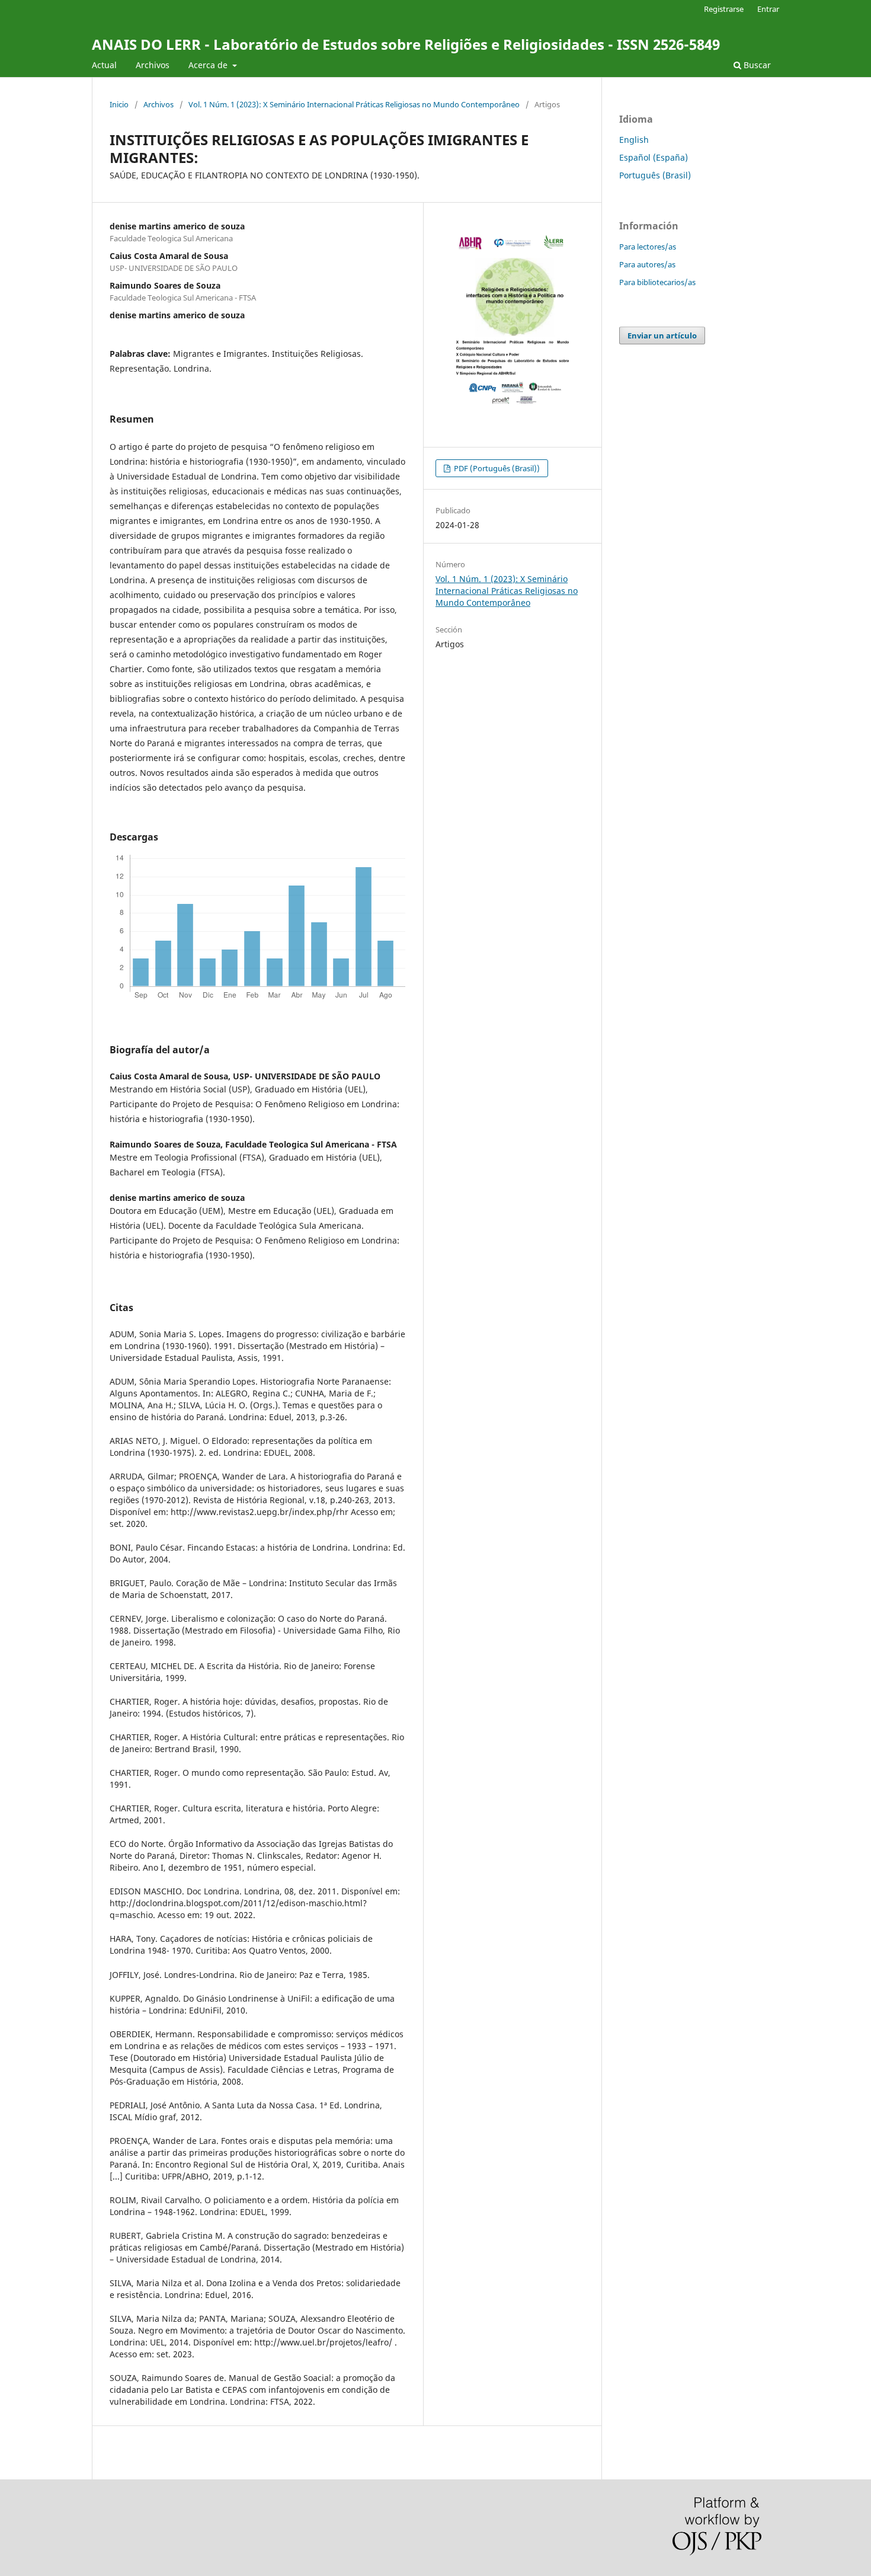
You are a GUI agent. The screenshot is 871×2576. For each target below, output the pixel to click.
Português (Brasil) (655, 175)
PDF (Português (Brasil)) (496, 468)
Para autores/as (647, 264)
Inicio (119, 104)
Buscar (756, 65)
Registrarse (724, 9)
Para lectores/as (648, 247)
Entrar (768, 9)
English (634, 140)
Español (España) (654, 157)
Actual (104, 65)
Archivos (153, 65)
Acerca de (209, 65)
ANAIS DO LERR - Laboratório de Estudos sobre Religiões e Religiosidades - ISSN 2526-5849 (406, 44)
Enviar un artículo (662, 335)
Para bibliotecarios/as (657, 282)
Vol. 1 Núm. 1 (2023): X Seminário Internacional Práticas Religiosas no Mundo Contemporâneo (354, 104)
